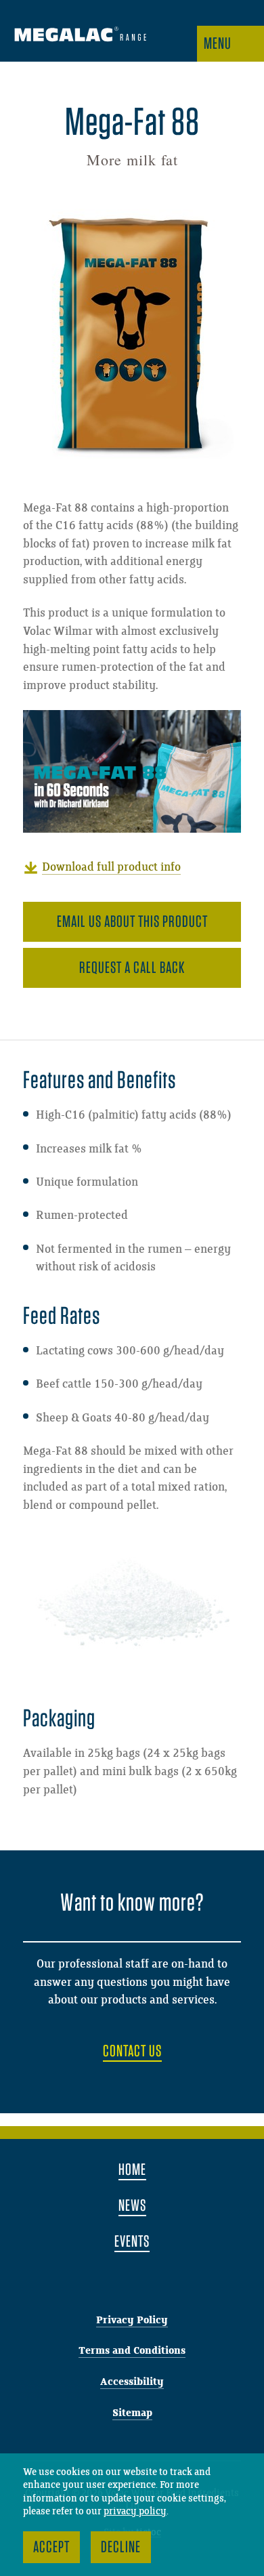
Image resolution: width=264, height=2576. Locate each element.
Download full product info (111, 867)
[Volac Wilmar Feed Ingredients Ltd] (80, 36)
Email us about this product (132, 921)
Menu (218, 43)
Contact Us (132, 2051)
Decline (121, 2547)
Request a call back (132, 967)
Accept (51, 2547)
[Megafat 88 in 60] (132, 771)
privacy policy (135, 2512)
